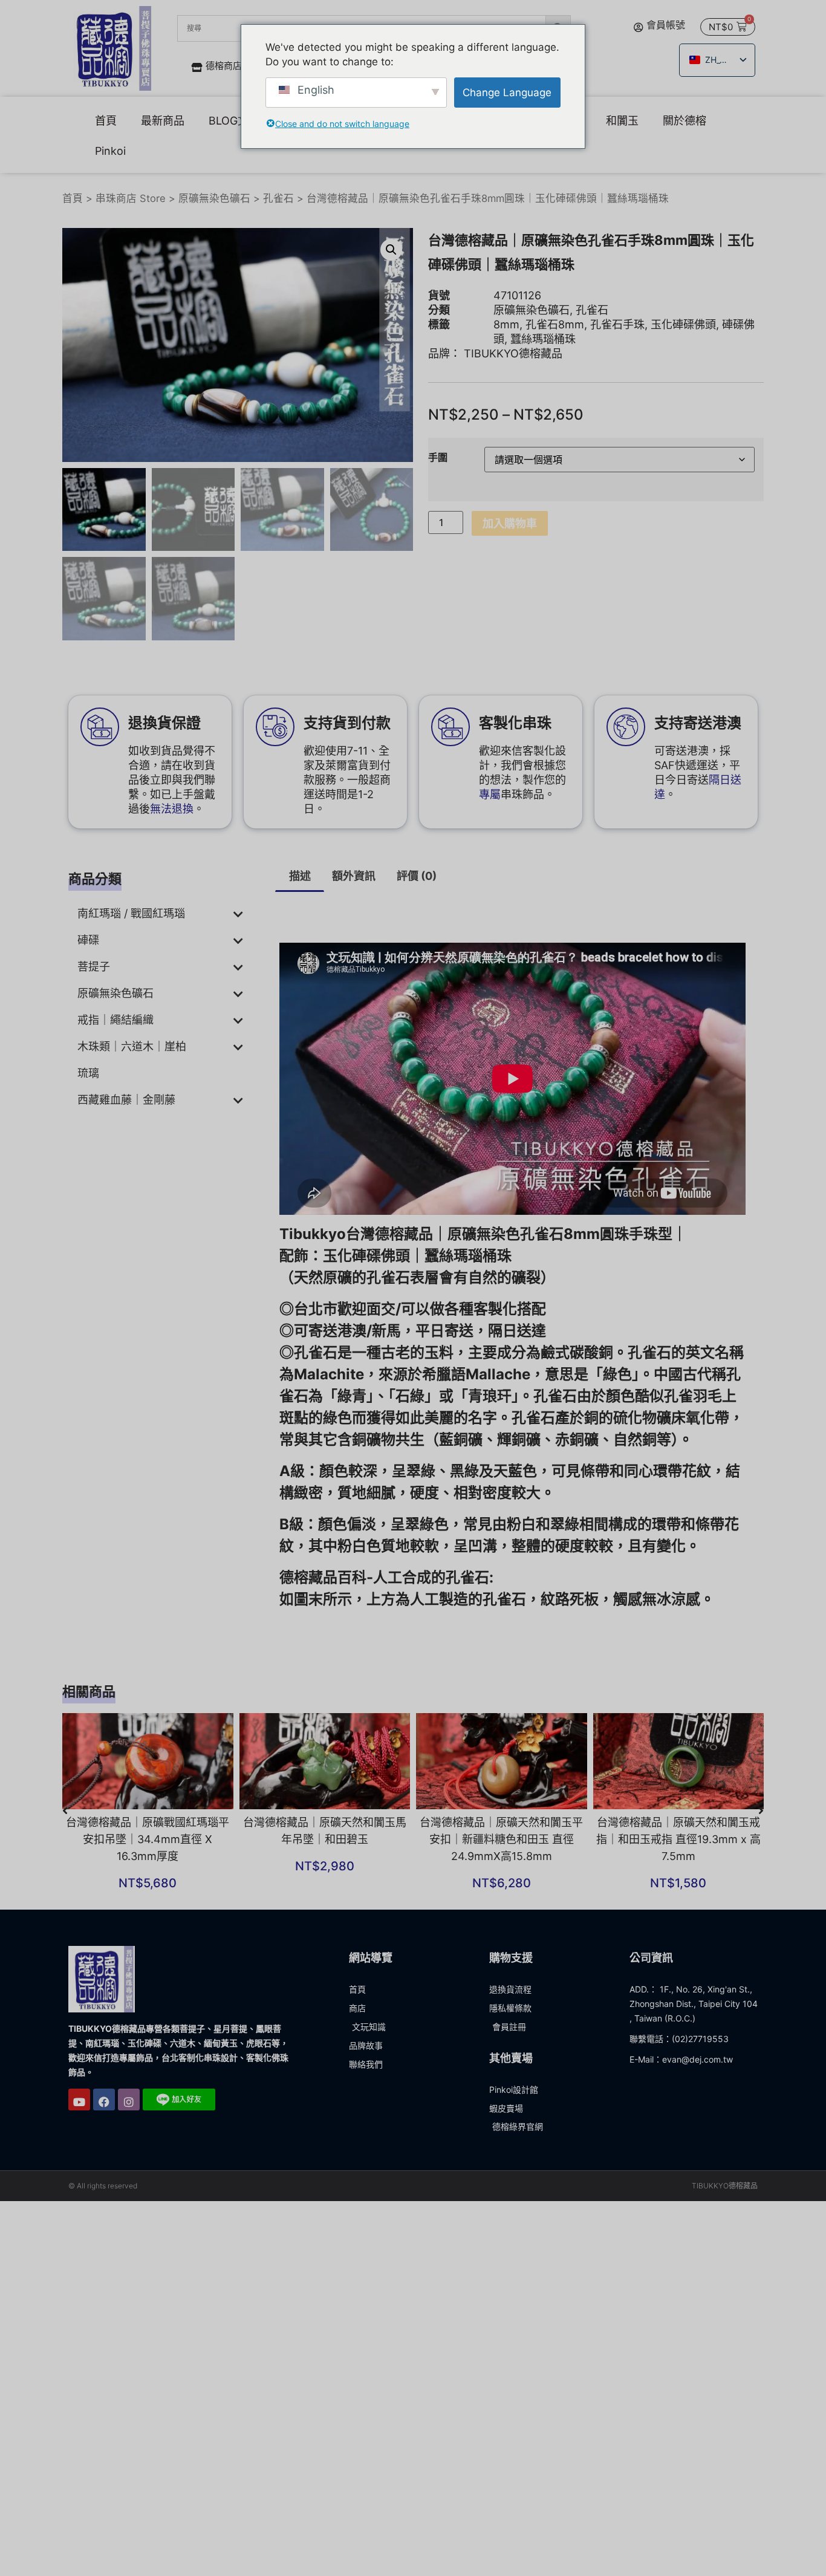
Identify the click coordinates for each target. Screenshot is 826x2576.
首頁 (106, 121)
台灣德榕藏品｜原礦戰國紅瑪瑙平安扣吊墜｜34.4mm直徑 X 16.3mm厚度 (148, 1839)
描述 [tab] (300, 876)
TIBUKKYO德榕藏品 (513, 353)
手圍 (438, 457)
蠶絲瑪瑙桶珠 (543, 339)
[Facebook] (104, 2100)
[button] (391, 250)
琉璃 (88, 1073)
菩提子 (94, 967)
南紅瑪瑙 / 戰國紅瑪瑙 (131, 913)
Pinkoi (110, 151)
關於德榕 (685, 121)
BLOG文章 (234, 121)
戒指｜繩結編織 (115, 1020)
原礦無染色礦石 (214, 198)
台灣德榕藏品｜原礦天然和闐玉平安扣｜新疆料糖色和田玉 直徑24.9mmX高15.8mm (501, 1839)
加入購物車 (510, 523)
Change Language (507, 93)
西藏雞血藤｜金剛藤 (126, 1100)
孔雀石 (278, 198)
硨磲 (88, 940)
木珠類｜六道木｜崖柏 (132, 1046)
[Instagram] (129, 2100)
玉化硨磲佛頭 (683, 324)
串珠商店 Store (131, 198)
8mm (506, 324)
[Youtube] (79, 2100)
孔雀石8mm (555, 324)
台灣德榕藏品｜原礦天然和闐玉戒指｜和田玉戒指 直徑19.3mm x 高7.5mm (678, 1839)
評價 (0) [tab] (417, 876)
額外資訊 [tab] (354, 876)
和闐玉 (622, 121)
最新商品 (163, 121)
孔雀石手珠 (617, 324)
